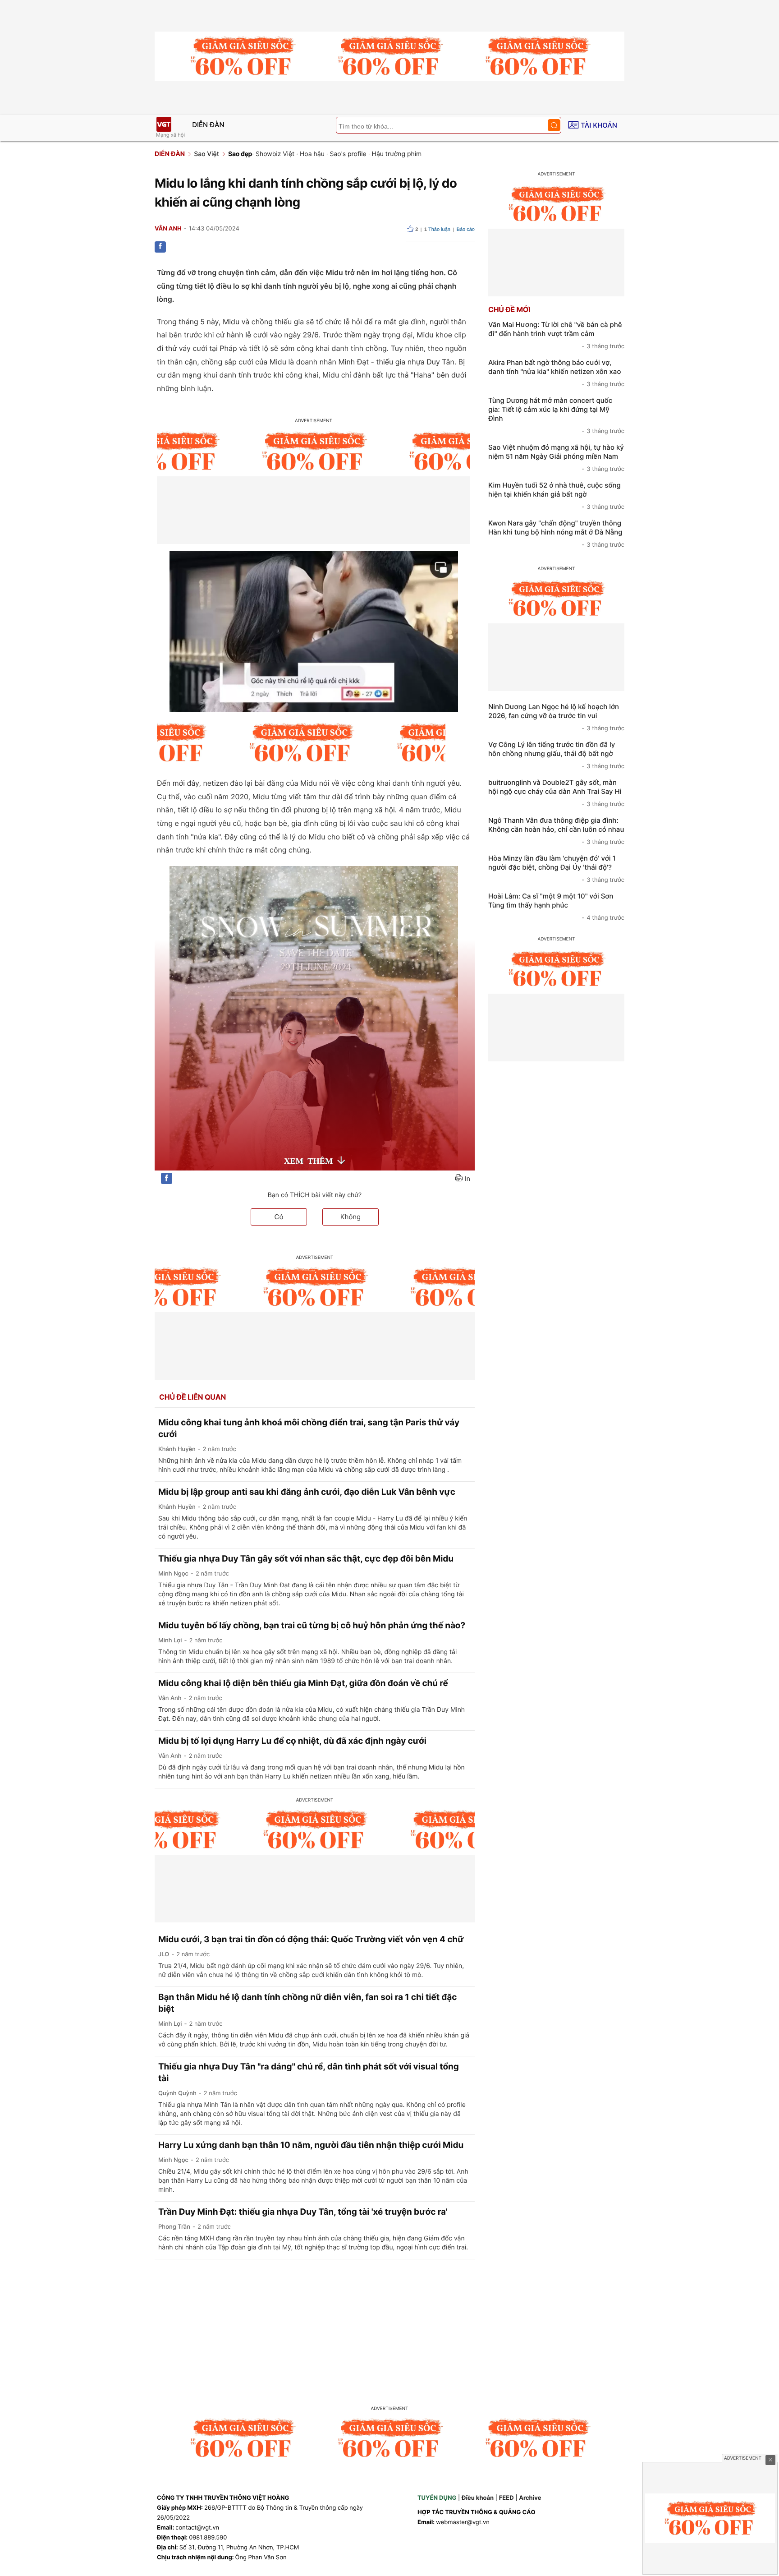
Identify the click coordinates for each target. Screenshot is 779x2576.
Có (279, 1217)
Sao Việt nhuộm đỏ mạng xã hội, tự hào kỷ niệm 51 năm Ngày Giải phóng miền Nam (556, 458)
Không (351, 1217)
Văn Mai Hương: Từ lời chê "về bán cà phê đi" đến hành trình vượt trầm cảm (556, 335)
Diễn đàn (208, 125)
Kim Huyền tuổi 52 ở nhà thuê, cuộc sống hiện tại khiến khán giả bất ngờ (556, 496)
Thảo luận (437, 230)
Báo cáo (466, 230)
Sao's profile (348, 154)
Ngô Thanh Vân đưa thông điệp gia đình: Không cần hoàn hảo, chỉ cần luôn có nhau (556, 831)
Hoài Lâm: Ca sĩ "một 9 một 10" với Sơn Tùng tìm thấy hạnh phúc (556, 907)
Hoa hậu (312, 154)
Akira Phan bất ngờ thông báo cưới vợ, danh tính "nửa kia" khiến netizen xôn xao (556, 373)
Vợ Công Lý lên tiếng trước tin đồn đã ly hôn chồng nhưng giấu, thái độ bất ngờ (556, 755)
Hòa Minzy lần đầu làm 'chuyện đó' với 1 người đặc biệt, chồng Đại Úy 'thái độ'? (556, 869)
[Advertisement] (389, 2327)
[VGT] (164, 124)
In (467, 1179)
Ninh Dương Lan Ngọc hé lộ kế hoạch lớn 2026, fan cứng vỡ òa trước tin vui (556, 717)
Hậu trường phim (397, 154)
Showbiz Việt (275, 154)
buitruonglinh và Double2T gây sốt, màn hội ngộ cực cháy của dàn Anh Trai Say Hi (556, 793)
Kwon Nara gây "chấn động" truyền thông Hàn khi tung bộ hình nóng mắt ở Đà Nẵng (556, 534)
